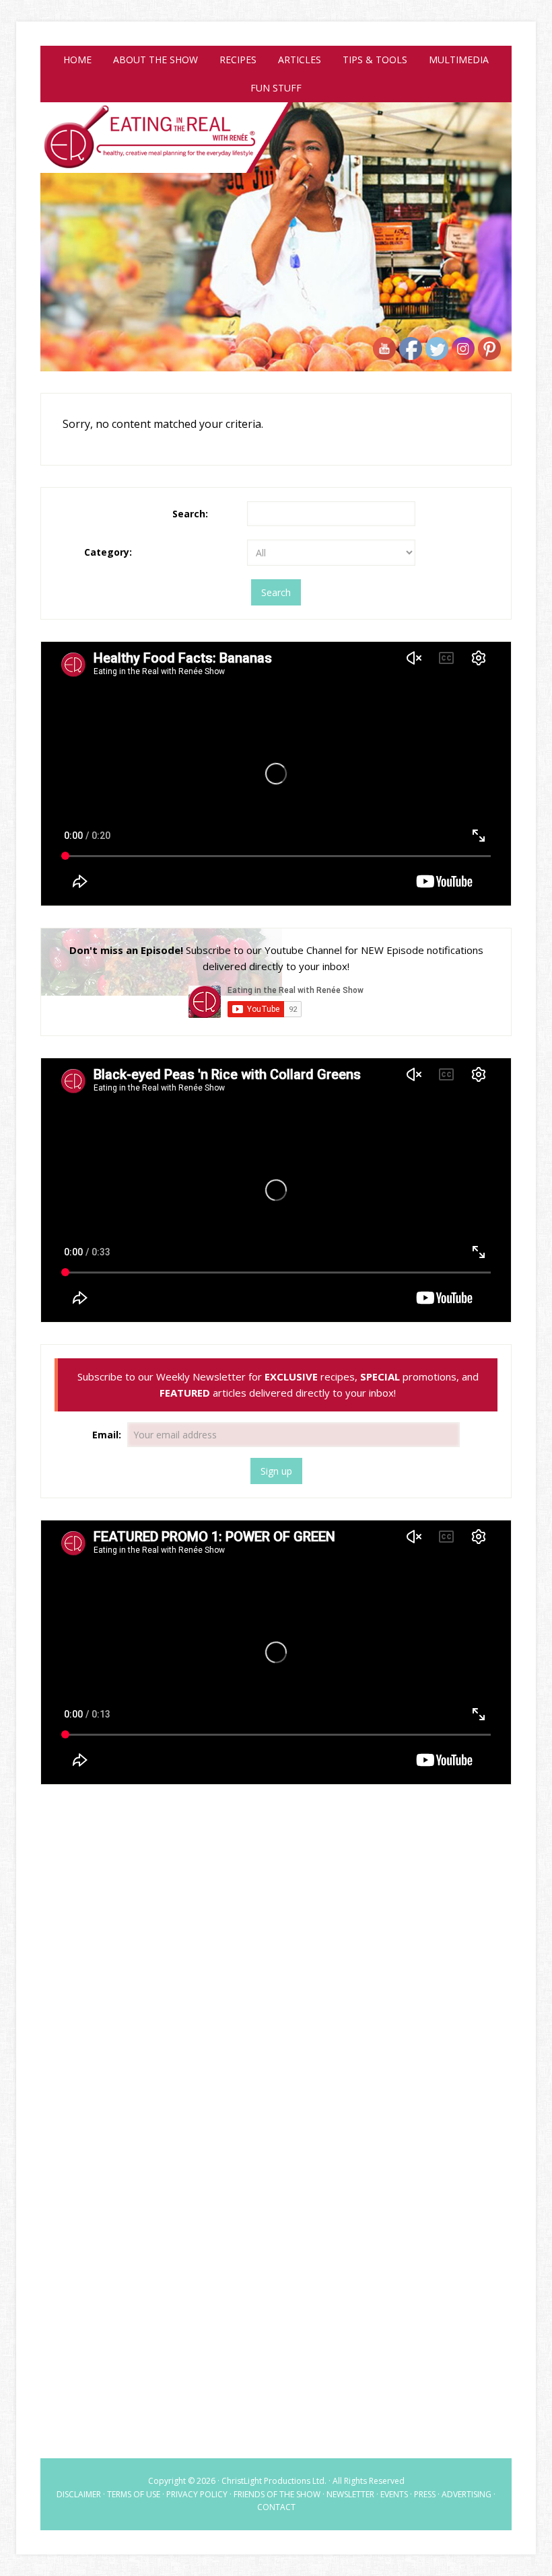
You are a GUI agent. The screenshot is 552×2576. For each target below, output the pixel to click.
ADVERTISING (467, 2494)
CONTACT (276, 2507)
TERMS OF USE (134, 2494)
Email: (108, 1435)
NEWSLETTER (350, 2494)
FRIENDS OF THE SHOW (277, 2494)
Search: (190, 514)
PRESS (425, 2494)
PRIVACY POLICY (197, 2494)
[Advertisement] (276, 1904)
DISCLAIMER (79, 2494)
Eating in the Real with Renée (276, 151)
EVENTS (394, 2494)
